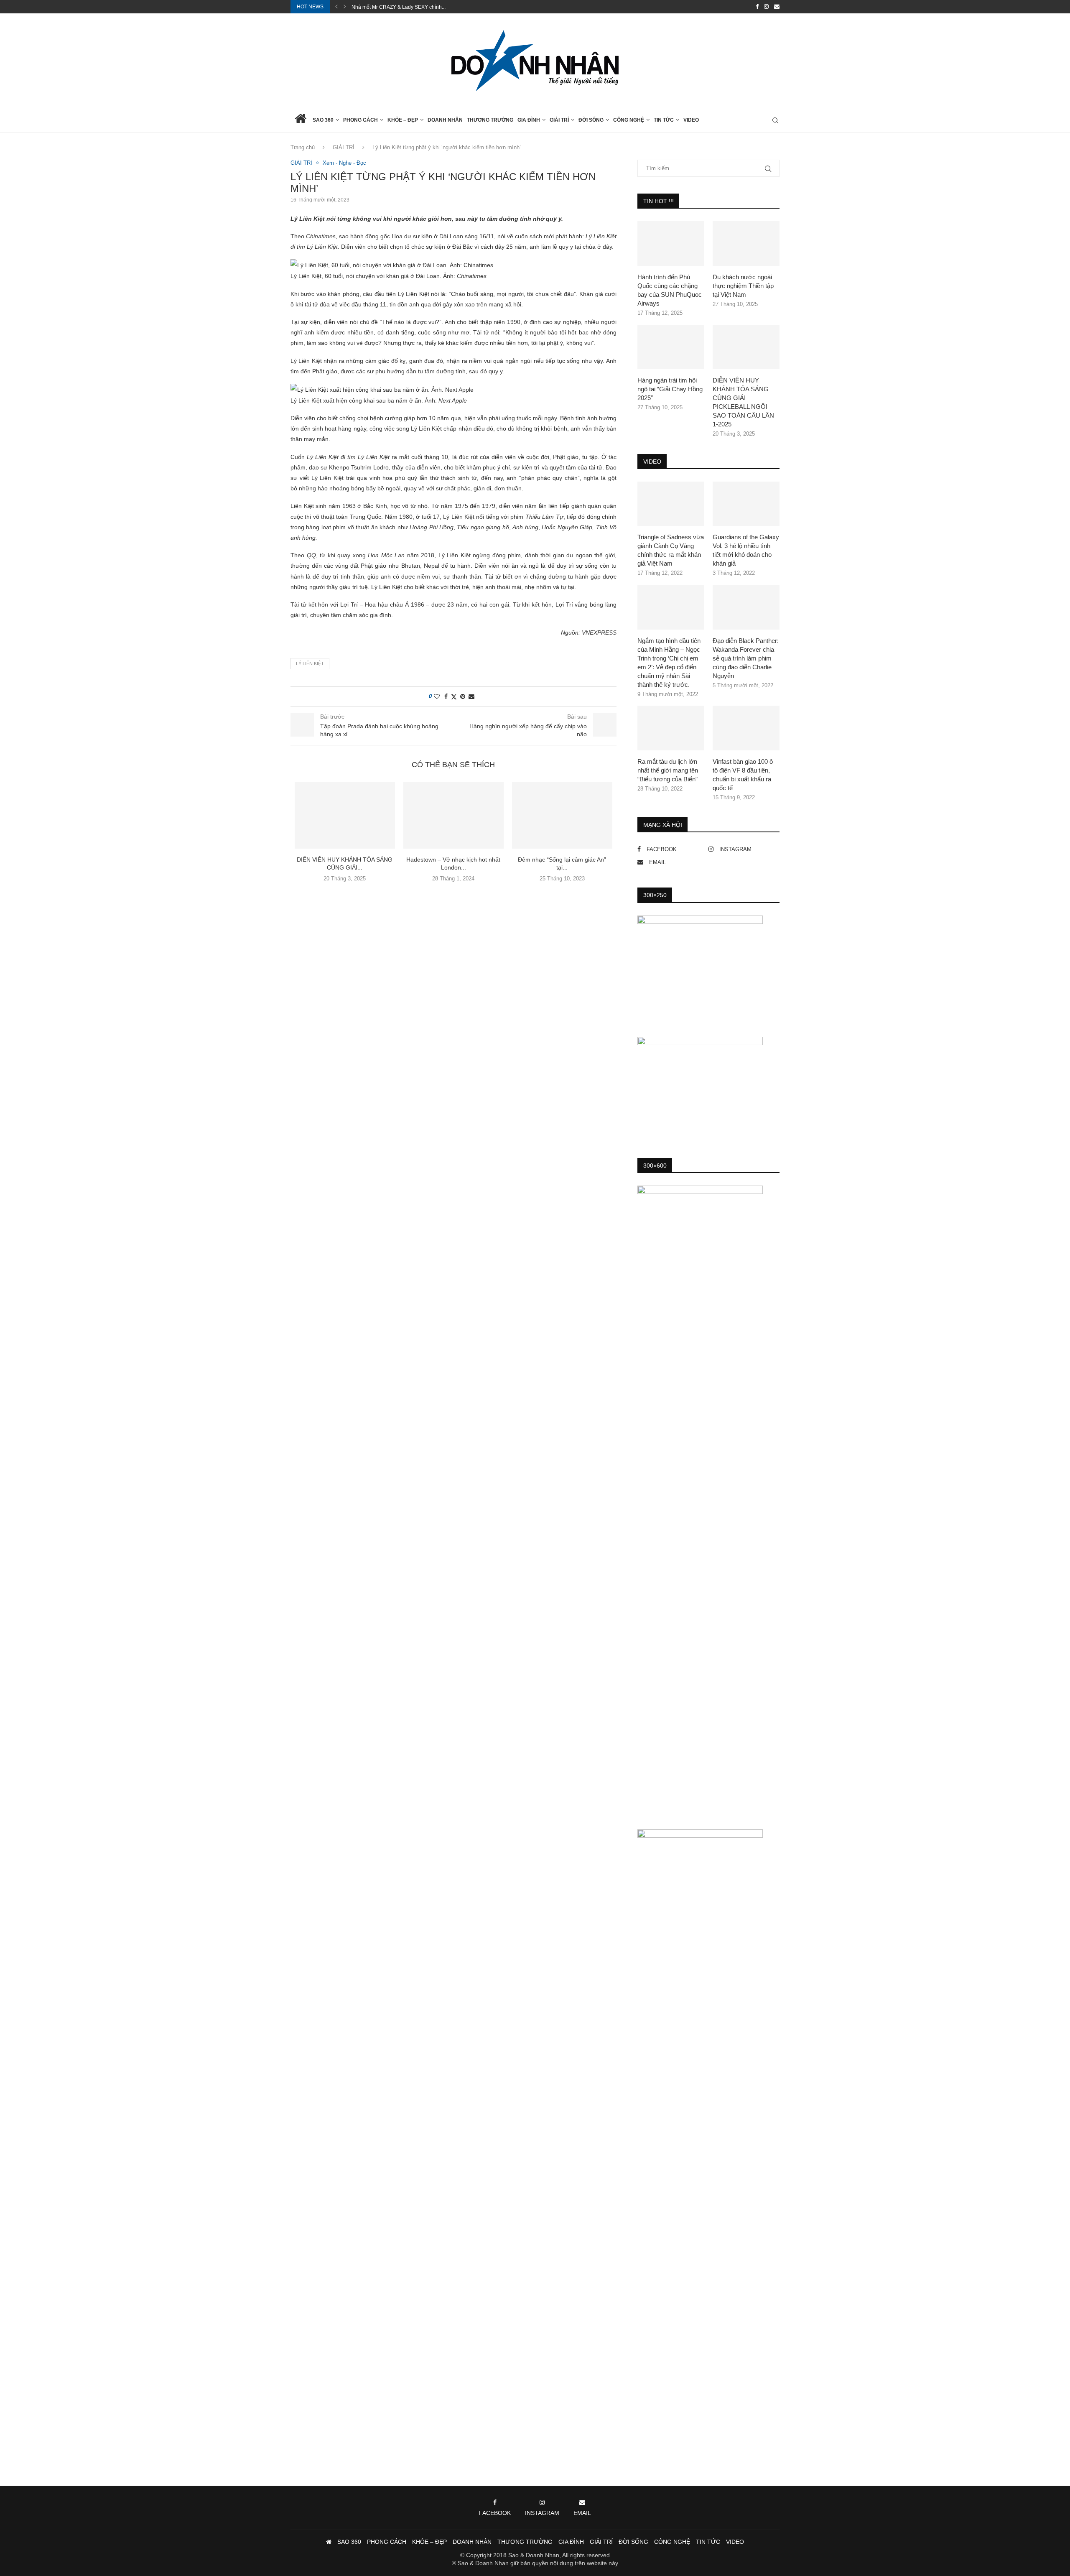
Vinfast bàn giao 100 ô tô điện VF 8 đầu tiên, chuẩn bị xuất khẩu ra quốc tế (743, 775)
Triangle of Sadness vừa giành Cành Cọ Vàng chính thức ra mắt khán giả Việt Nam (671, 550)
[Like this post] (437, 696)
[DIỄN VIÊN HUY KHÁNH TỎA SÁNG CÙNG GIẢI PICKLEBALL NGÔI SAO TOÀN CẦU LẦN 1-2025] (345, 815)
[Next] (345, 7)
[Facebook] (757, 7)
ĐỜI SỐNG (591, 120)
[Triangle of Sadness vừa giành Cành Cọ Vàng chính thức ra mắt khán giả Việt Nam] (671, 504)
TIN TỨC (664, 120)
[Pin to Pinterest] (463, 696)
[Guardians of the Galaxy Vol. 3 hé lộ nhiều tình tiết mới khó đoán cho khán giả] (746, 504)
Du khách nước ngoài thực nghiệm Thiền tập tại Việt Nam (743, 286)
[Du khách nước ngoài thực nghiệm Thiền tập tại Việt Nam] (746, 244)
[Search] (775, 120)
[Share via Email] (471, 696)
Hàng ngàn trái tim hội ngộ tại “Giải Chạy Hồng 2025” (670, 389)
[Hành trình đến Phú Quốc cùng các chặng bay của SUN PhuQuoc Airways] (671, 244)
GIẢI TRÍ (559, 120)
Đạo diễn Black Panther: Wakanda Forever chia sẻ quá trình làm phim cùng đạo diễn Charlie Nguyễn (746, 658)
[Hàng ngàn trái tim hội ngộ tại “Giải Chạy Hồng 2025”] (671, 347)
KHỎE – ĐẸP (403, 120)
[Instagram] (766, 7)
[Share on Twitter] (454, 697)
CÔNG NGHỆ (629, 120)
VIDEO (691, 120)
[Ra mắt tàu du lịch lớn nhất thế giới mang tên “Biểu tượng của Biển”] (671, 728)
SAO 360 (323, 120)
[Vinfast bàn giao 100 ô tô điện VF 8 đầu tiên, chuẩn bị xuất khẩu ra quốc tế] (746, 728)
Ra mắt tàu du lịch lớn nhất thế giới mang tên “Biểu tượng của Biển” (668, 770)
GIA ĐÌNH (529, 120)
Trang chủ (303, 147)
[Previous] (336, 7)
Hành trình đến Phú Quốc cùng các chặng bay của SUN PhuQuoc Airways (670, 290)
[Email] (777, 7)
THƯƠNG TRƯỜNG (490, 120)
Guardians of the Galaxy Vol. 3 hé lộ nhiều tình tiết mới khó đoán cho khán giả (746, 550)
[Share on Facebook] (446, 696)
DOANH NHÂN (445, 120)
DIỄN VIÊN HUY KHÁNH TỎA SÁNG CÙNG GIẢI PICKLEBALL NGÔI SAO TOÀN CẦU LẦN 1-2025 (743, 402)
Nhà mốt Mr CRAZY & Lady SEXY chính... (399, 7)
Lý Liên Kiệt (310, 663)
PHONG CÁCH (360, 120)
